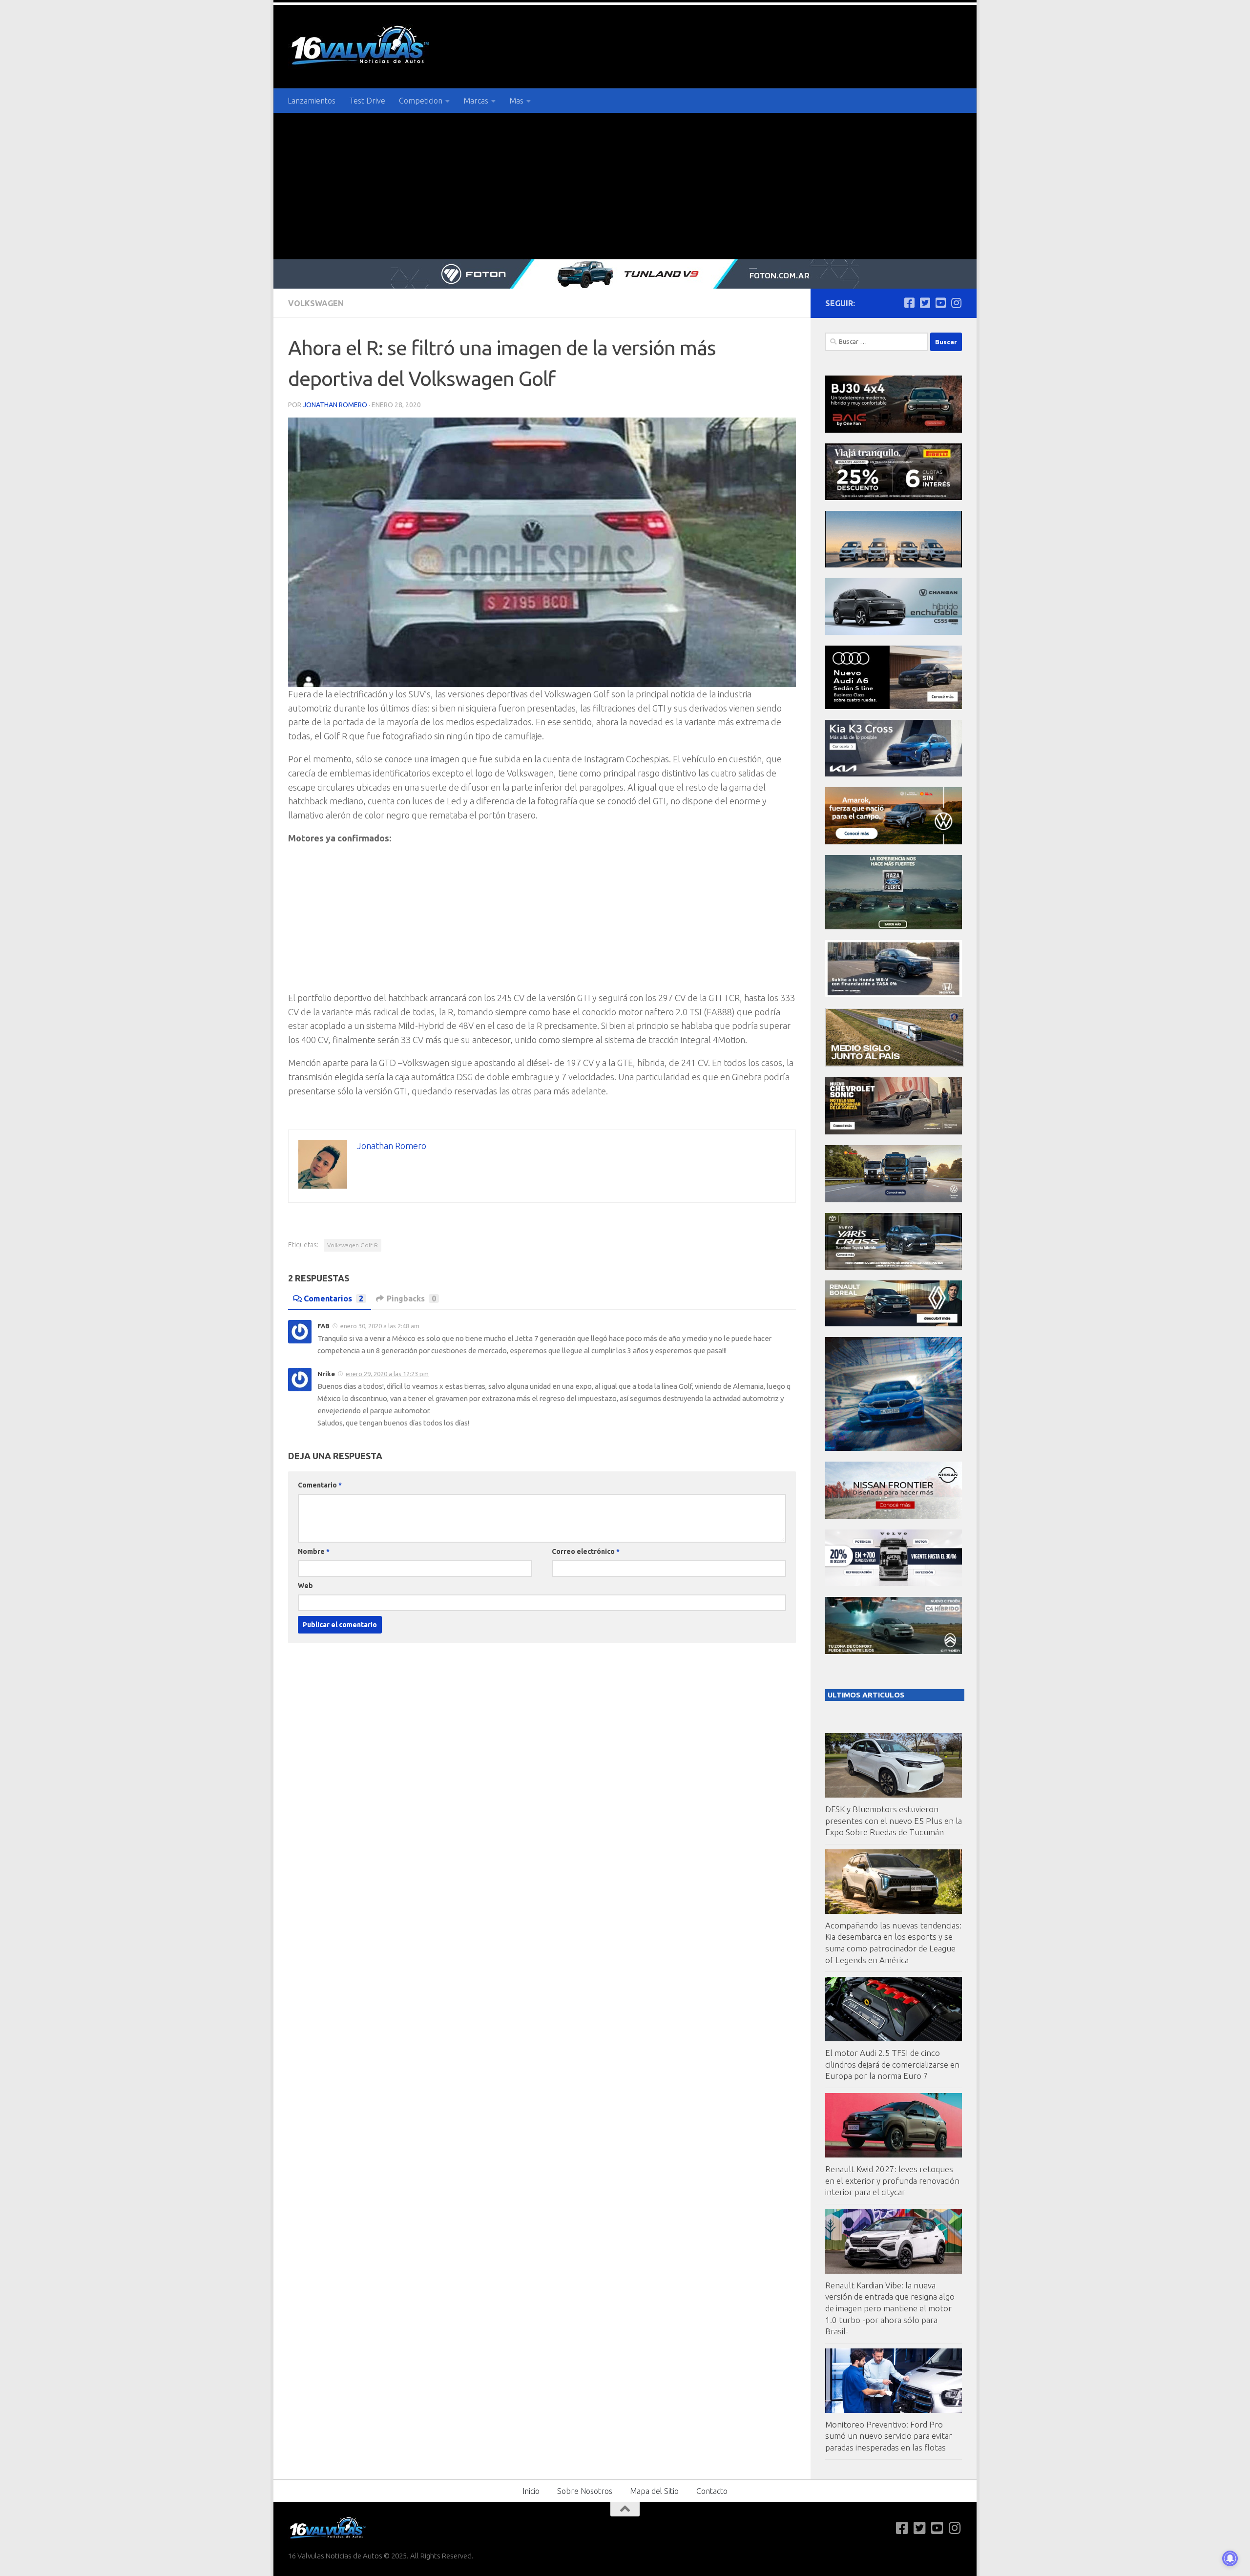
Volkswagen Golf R (353, 1245)
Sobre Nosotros (585, 2491)
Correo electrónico (586, 1551)
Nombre (314, 1551)
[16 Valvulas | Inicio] (361, 47)
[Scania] (895, 1064)
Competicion (421, 101)
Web (305, 1586)
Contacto (712, 2491)
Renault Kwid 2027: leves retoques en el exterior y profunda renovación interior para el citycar (892, 2180)
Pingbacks (411, 1298)
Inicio (531, 2491)
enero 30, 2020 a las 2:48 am (380, 1326)
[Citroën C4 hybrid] (894, 1651)
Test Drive (367, 101)
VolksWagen (316, 303)
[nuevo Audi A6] (894, 706)
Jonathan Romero (335, 405)
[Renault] (894, 1324)
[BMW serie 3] (894, 1448)
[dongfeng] (894, 565)
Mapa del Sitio (654, 2491)
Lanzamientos (312, 101)
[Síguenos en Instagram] (956, 303)
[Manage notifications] (1230, 2558)
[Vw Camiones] (894, 1200)
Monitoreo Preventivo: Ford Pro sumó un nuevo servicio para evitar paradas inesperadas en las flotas (889, 2436)
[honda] (894, 995)
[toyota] (894, 1267)
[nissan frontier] (894, 1516)
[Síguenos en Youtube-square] (940, 303)
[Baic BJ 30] (894, 430)
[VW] (894, 842)
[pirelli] (894, 497)
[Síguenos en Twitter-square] (925, 303)
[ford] (894, 927)
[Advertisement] (625, 186)
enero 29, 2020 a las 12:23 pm (387, 1374)
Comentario (320, 1485)
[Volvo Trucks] (894, 1583)
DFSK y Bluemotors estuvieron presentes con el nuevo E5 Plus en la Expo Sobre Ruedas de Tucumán (894, 1821)
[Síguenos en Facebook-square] (909, 303)
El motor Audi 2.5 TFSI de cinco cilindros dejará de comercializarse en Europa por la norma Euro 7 (892, 2064)
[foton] (625, 274)
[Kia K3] (894, 774)
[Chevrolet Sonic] (894, 1132)
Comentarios (333, 1298)
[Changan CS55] (894, 632)
